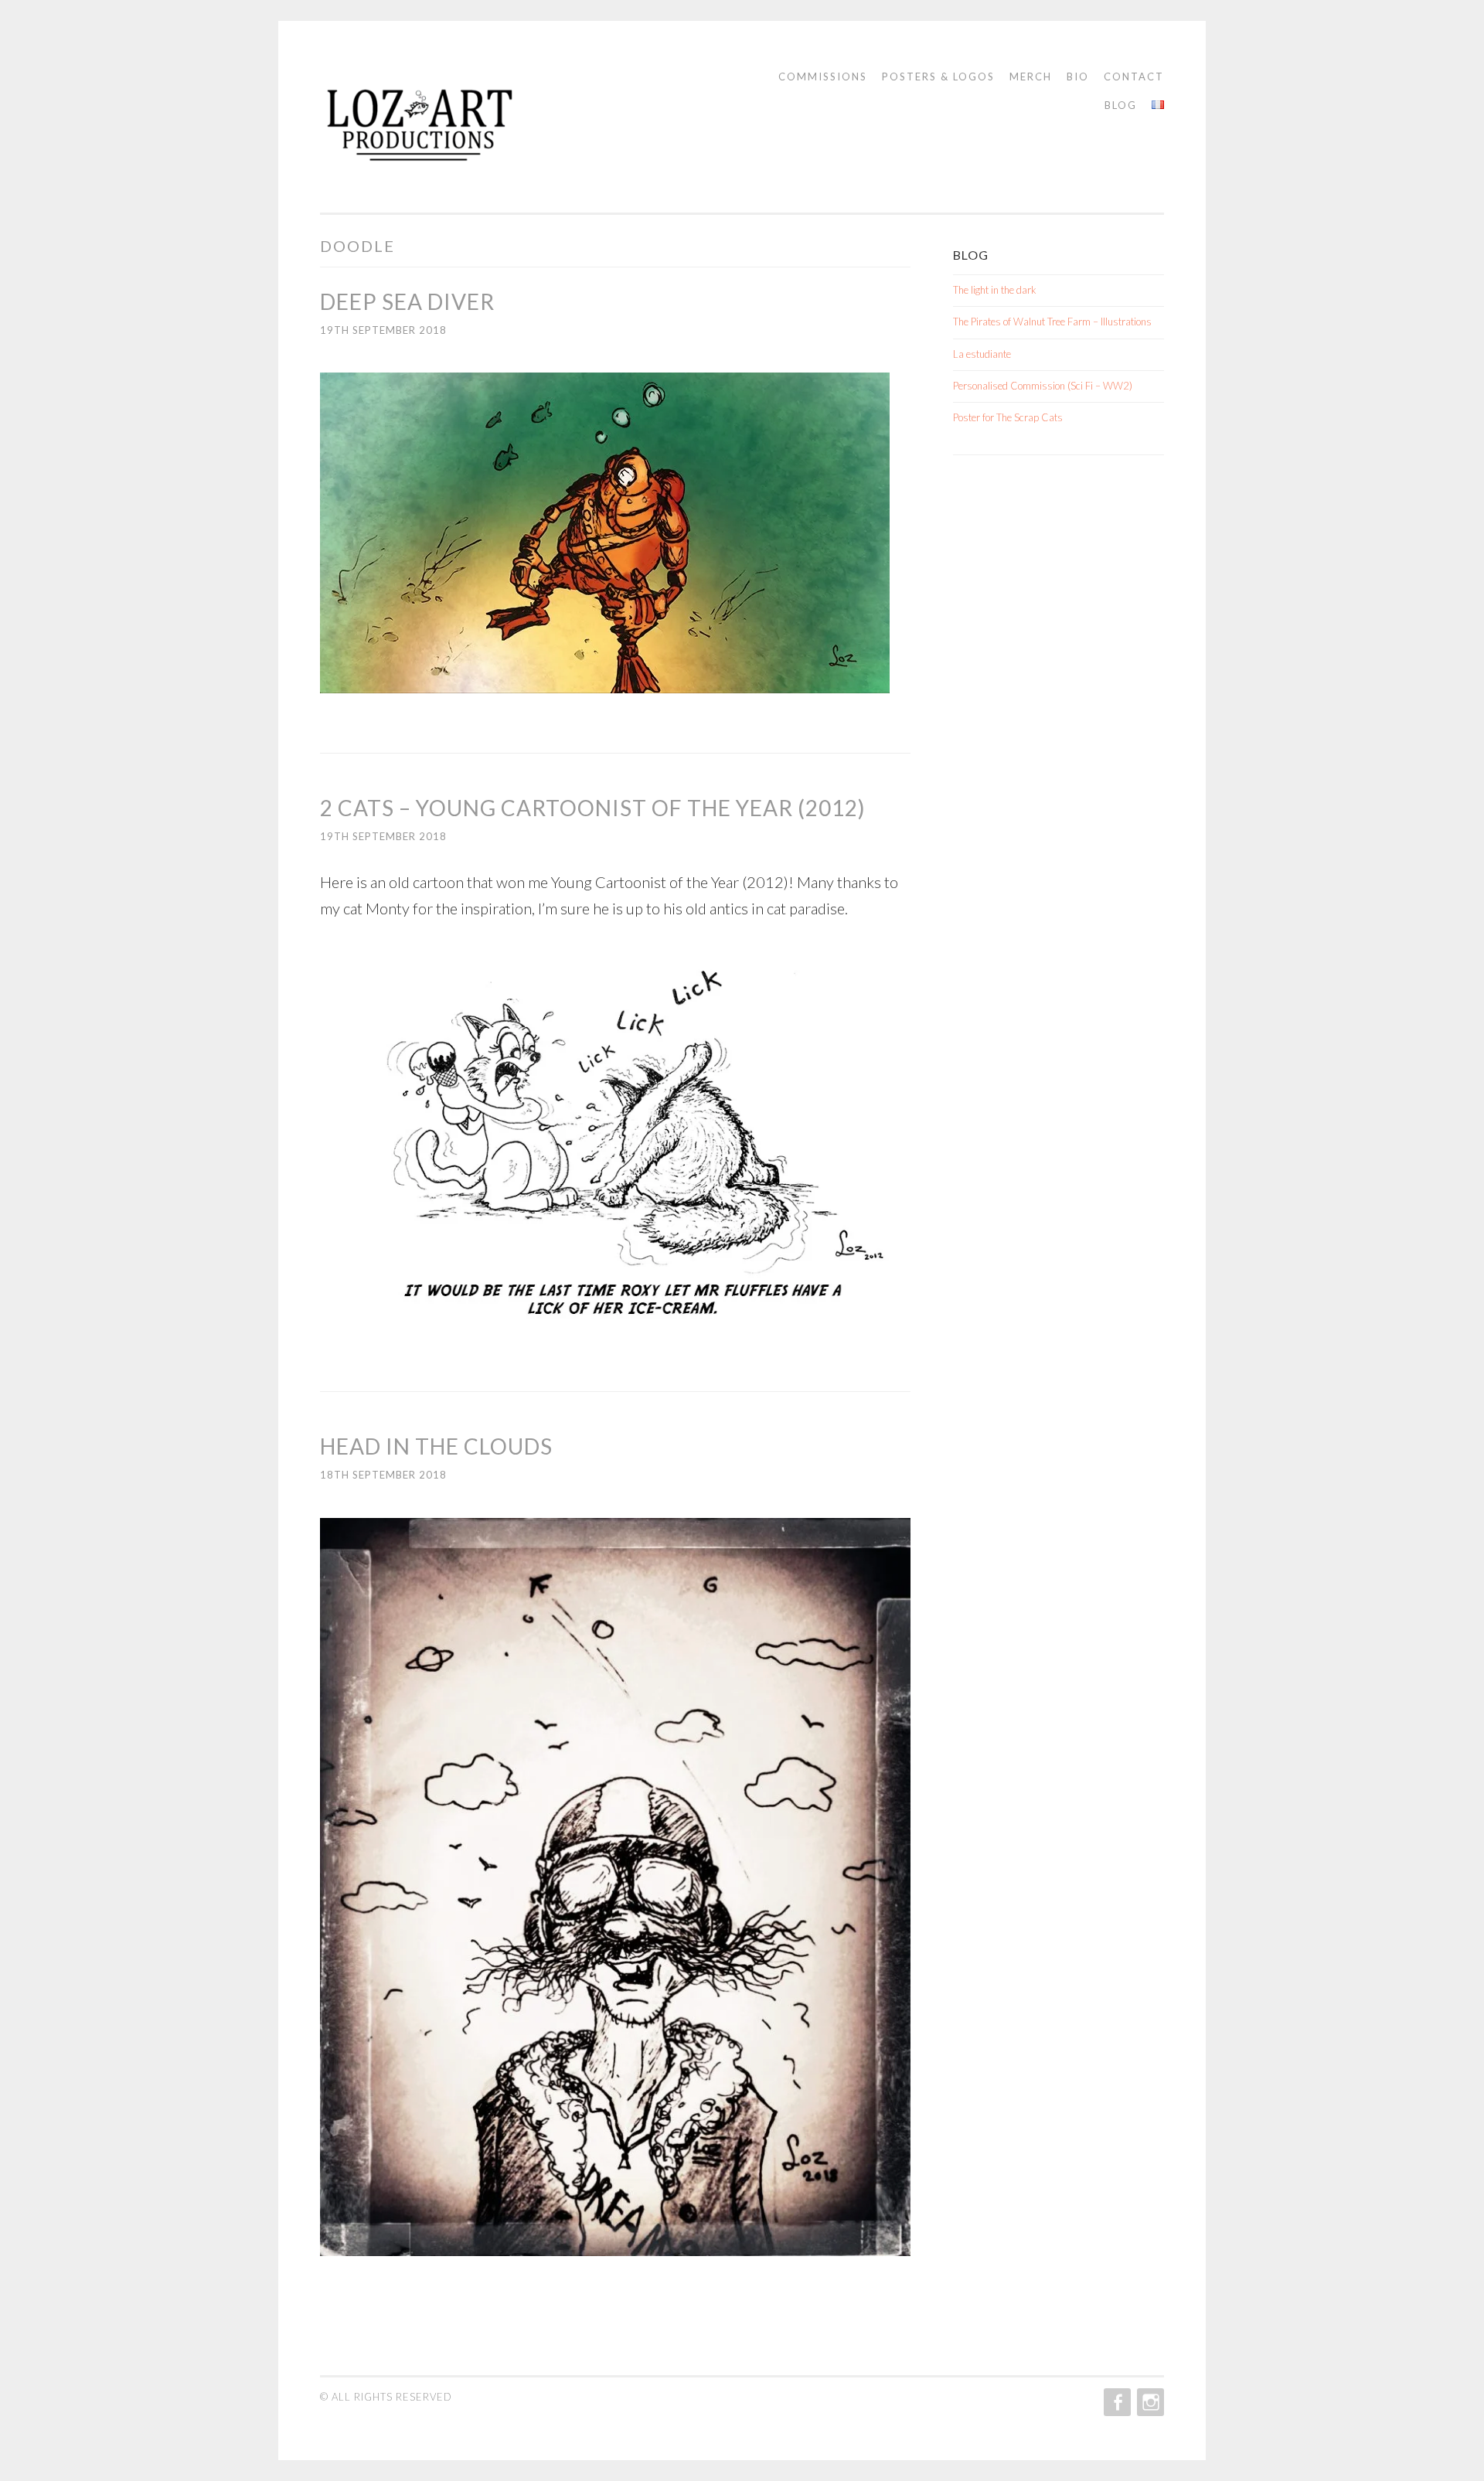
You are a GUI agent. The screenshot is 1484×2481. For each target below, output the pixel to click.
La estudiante (982, 354)
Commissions (823, 77)
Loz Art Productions (464, 132)
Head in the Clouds (436, 1446)
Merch (1031, 77)
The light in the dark (995, 290)
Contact (1134, 77)
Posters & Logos (938, 77)
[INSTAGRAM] (1149, 2402)
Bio (1078, 77)
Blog (1121, 105)
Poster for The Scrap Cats (1008, 417)
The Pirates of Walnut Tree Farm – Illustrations (1052, 322)
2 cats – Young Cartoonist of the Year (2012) (593, 808)
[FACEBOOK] (1116, 2402)
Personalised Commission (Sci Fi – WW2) (1043, 386)
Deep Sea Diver (407, 301)
